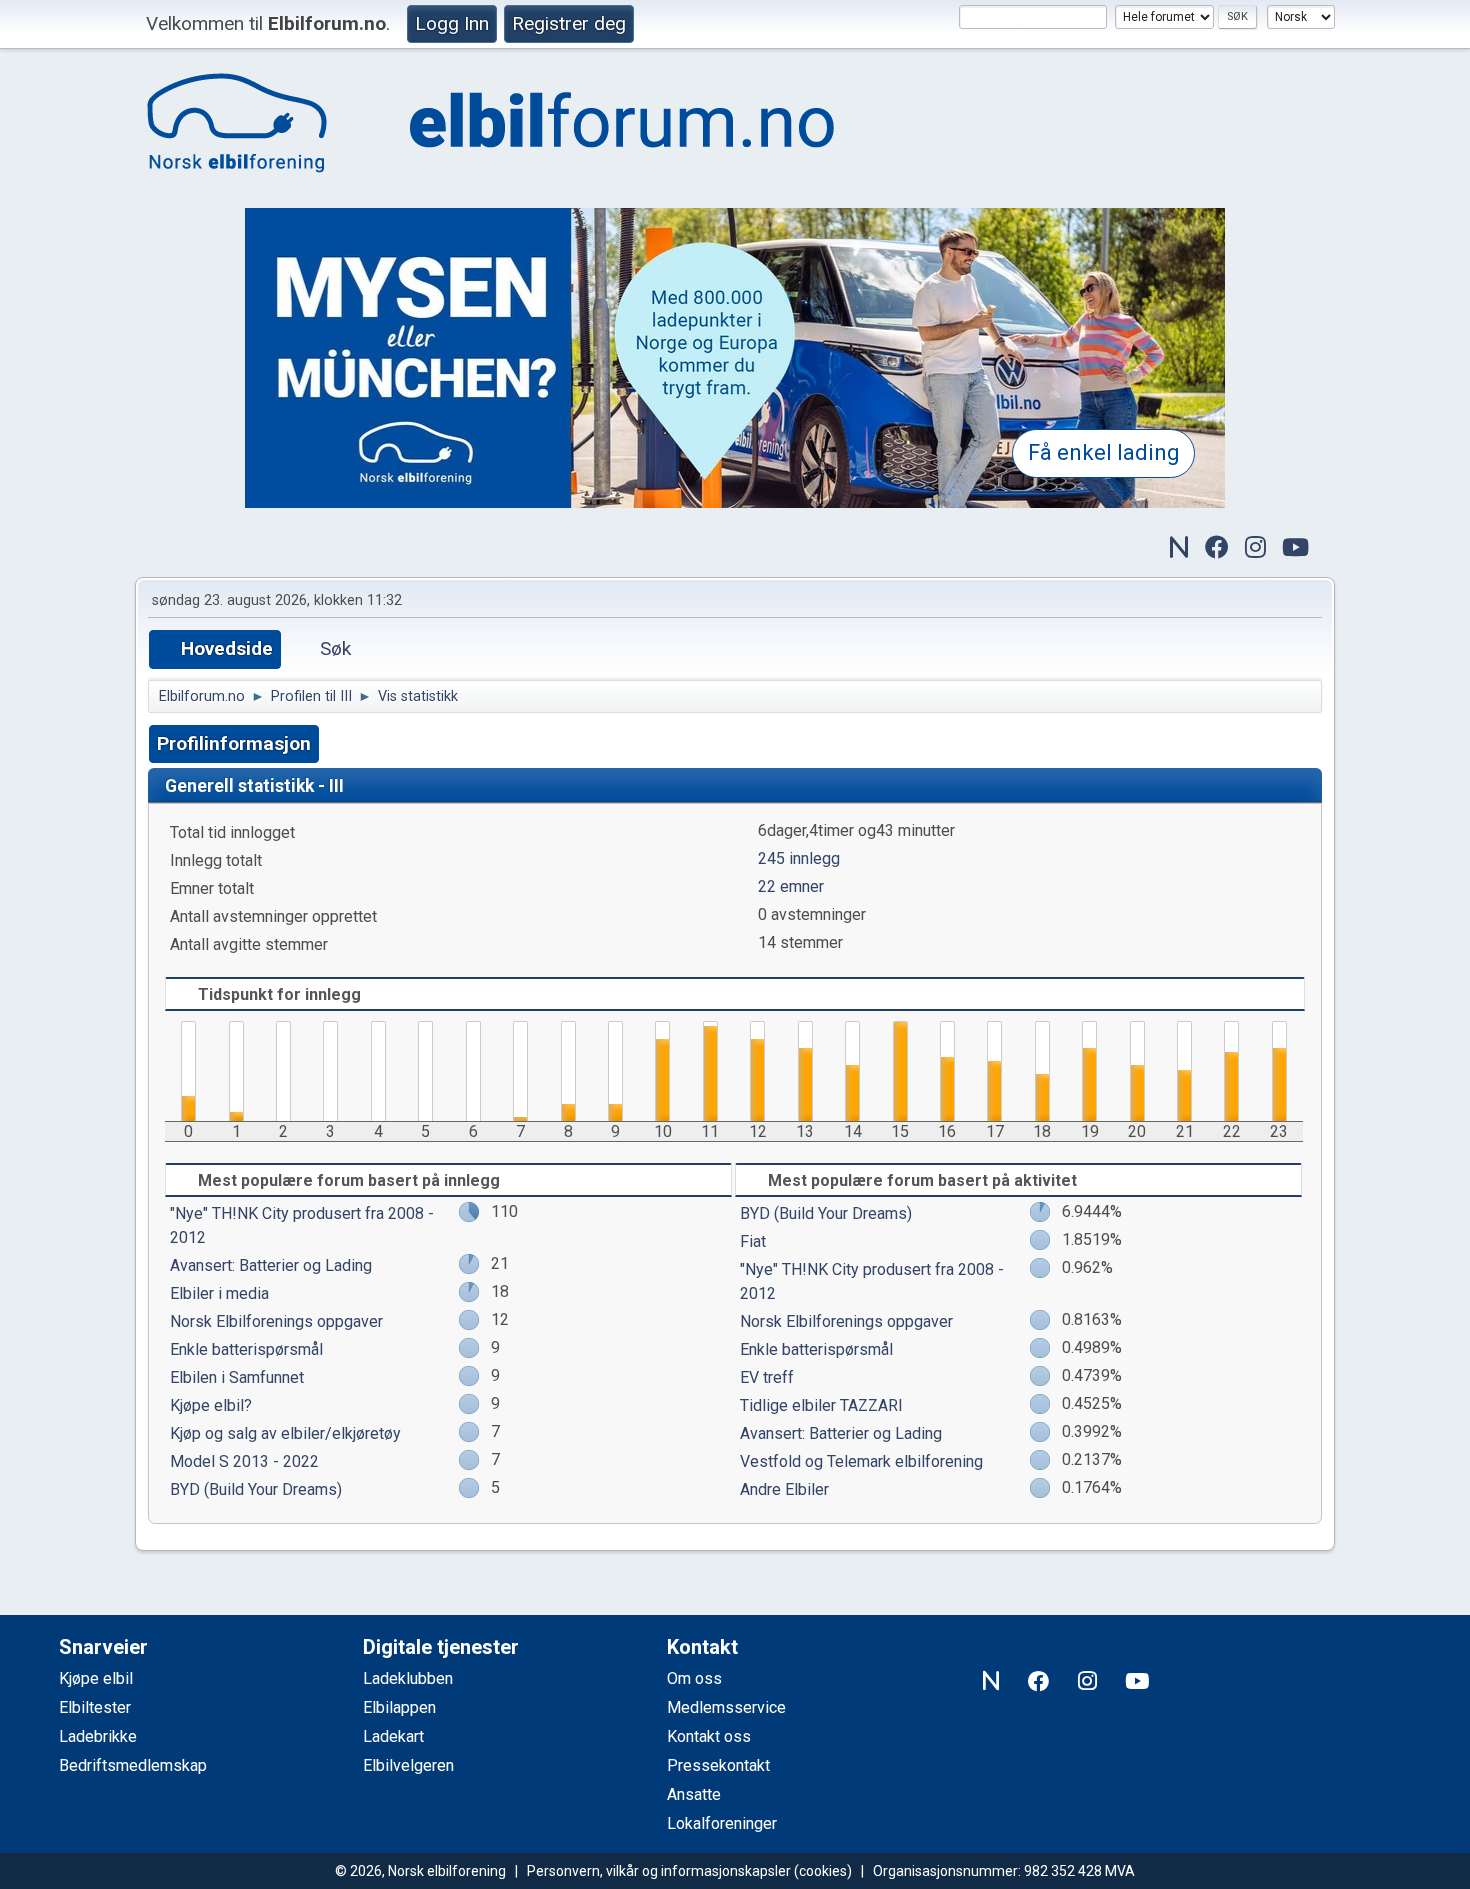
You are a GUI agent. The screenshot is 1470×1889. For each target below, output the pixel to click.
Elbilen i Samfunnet (237, 1377)
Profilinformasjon (234, 743)
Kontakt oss (709, 1736)
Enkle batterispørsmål (246, 1349)
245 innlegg (799, 858)
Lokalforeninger (722, 1823)
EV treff (767, 1377)
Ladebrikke (98, 1736)
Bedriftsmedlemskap (133, 1765)
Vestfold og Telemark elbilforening (861, 1461)
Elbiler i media (219, 1293)
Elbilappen (399, 1707)
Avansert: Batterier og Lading (271, 1265)
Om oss (694, 1678)
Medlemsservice (726, 1707)
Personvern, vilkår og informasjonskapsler (659, 1871)
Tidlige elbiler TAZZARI (821, 1405)
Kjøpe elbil (96, 1678)
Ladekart (393, 1736)
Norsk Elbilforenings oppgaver (276, 1321)
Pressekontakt (718, 1765)
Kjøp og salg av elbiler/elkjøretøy (285, 1433)
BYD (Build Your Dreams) (256, 1489)
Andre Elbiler (784, 1489)
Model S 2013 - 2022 (244, 1461)
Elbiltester (95, 1707)
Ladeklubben (408, 1678)
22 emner (791, 886)
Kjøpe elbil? (211, 1405)
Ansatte (694, 1794)
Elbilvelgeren (408, 1765)
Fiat (753, 1241)
